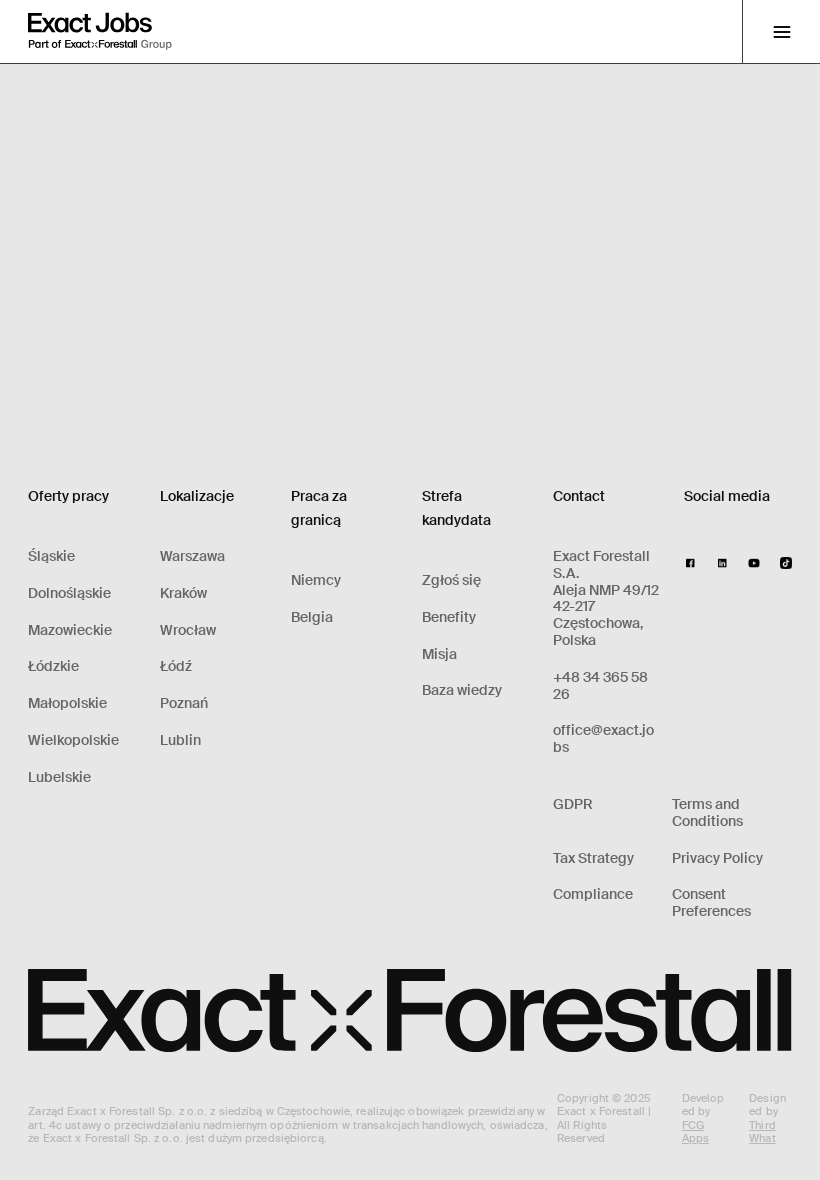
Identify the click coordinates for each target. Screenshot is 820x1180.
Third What (762, 1131)
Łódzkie (53, 666)
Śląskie (51, 556)
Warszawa (192, 556)
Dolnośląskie (69, 593)
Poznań (184, 703)
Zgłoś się (451, 580)
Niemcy (316, 580)
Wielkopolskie (73, 740)
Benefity (449, 617)
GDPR (573, 804)
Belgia (312, 617)
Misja (439, 654)
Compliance (593, 894)
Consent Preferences (711, 903)
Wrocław (188, 630)
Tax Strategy (593, 858)
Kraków (183, 593)
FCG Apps (695, 1131)
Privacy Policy (717, 858)
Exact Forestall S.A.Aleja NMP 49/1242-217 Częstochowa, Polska (606, 598)
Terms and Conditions (707, 813)
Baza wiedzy (462, 690)
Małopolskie (67, 703)
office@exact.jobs (603, 739)
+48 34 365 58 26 (600, 686)
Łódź (176, 666)
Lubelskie (59, 777)
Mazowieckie (70, 630)
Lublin (180, 740)
